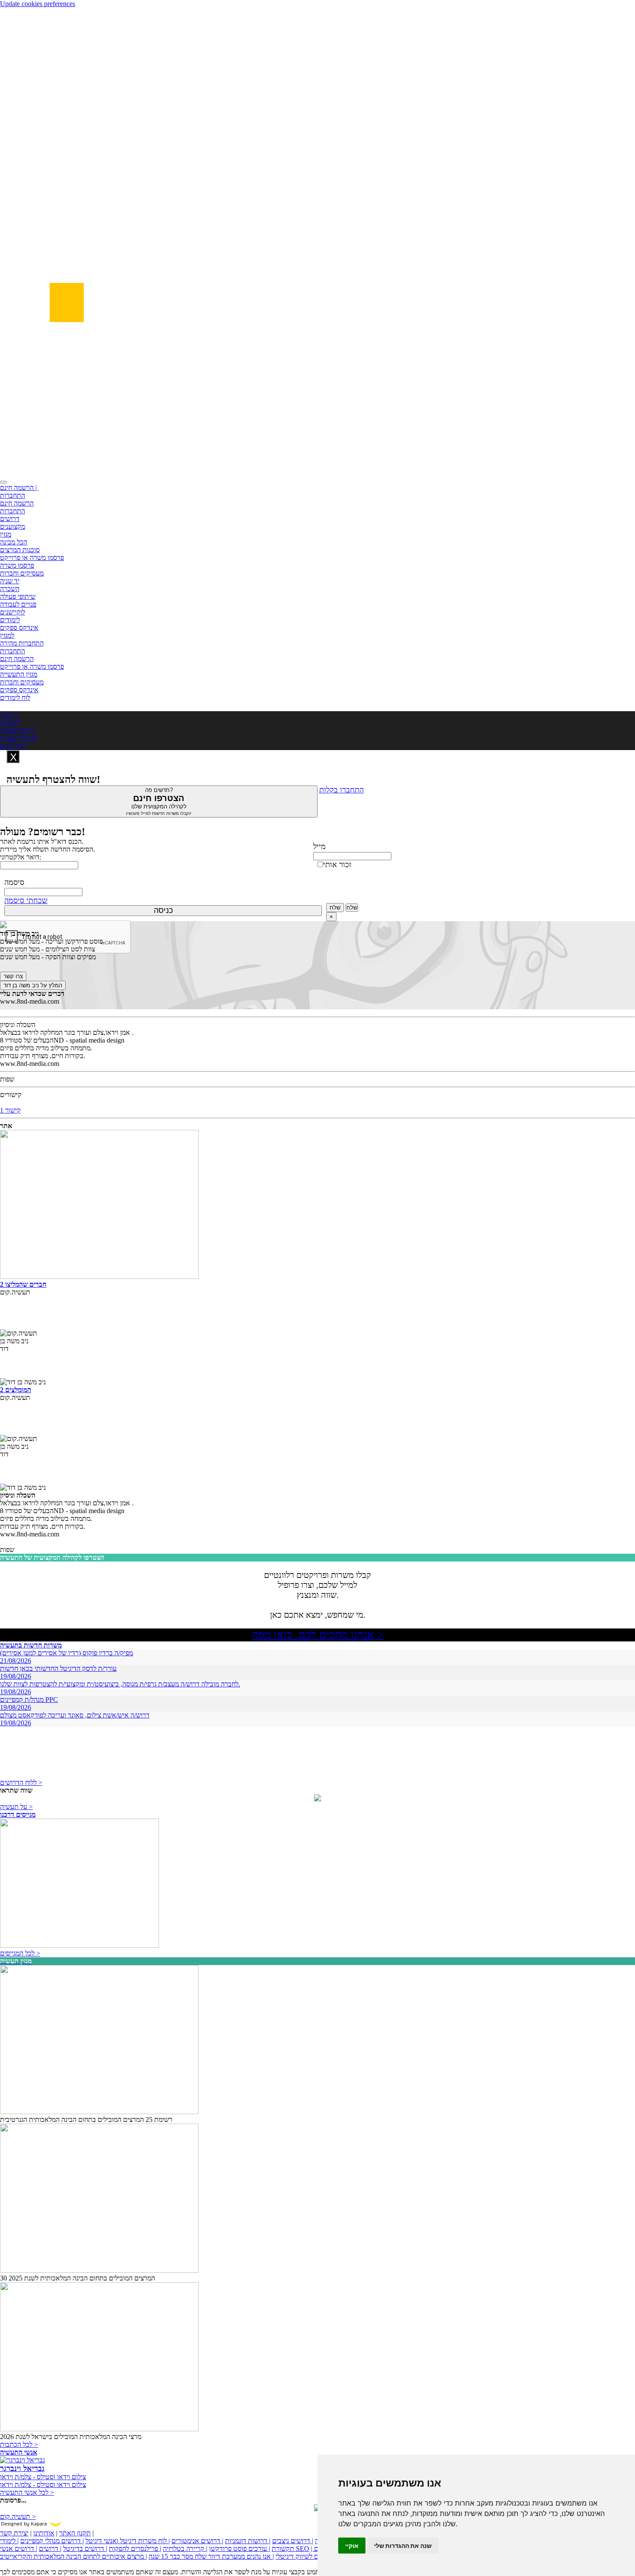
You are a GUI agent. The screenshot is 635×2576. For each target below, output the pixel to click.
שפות (7, 1079)
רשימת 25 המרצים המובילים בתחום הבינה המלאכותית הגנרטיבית (86, 2120)
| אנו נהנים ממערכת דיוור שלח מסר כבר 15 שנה (211, 2556)
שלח (335, 908)
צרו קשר (13, 976)
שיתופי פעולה (18, 596)
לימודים (10, 620)
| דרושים (50, 2549)
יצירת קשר (14, 2533)
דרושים (10, 519)
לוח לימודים (15, 698)
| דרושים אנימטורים (197, 2541)
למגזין (7, 635)
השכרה (10, 589)
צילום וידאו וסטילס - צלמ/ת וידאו (43, 2477)
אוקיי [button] (352, 2546)
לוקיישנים (13, 612)
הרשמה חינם (17, 503)
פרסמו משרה (17, 565)
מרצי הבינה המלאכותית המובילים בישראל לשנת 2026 (71, 2437)
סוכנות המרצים (20, 550)
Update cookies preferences (38, 4)
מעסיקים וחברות (22, 573)
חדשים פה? (159, 801)
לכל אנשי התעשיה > (27, 2492)
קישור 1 (10, 1110)
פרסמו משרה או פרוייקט (32, 558)
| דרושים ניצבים (293, 2541)
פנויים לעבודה (18, 604)
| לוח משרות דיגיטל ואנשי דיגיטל (128, 2541)
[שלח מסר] (317, 1799)
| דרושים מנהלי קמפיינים (52, 2541)
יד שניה (10, 581)
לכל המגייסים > (20, 1953)
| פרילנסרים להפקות (135, 2549)
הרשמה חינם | (19, 488)
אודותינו (44, 2533)
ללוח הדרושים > (21, 1783)
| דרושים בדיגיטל (85, 2549)
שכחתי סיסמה (26, 900)
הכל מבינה (14, 542)
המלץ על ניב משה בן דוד (33, 985)
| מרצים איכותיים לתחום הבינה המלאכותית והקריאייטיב (73, 2556)
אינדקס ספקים (19, 628)
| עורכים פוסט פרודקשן (240, 2549)
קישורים (11, 1095)
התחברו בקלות (341, 790)
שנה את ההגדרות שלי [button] (403, 2546)
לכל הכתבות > (19, 2444)
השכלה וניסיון (18, 1025)
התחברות (13, 495)
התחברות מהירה (22, 643)
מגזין (6, 534)
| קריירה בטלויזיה (185, 2549)
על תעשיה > (16, 1807)
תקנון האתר (75, 2533)
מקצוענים (13, 526)
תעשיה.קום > (18, 2517)
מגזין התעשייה (19, 674)
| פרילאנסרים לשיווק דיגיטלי (312, 2556)
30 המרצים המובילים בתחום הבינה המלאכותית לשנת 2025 (78, 2278)
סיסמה (14, 882)
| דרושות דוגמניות (248, 2541)
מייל (319, 846)
